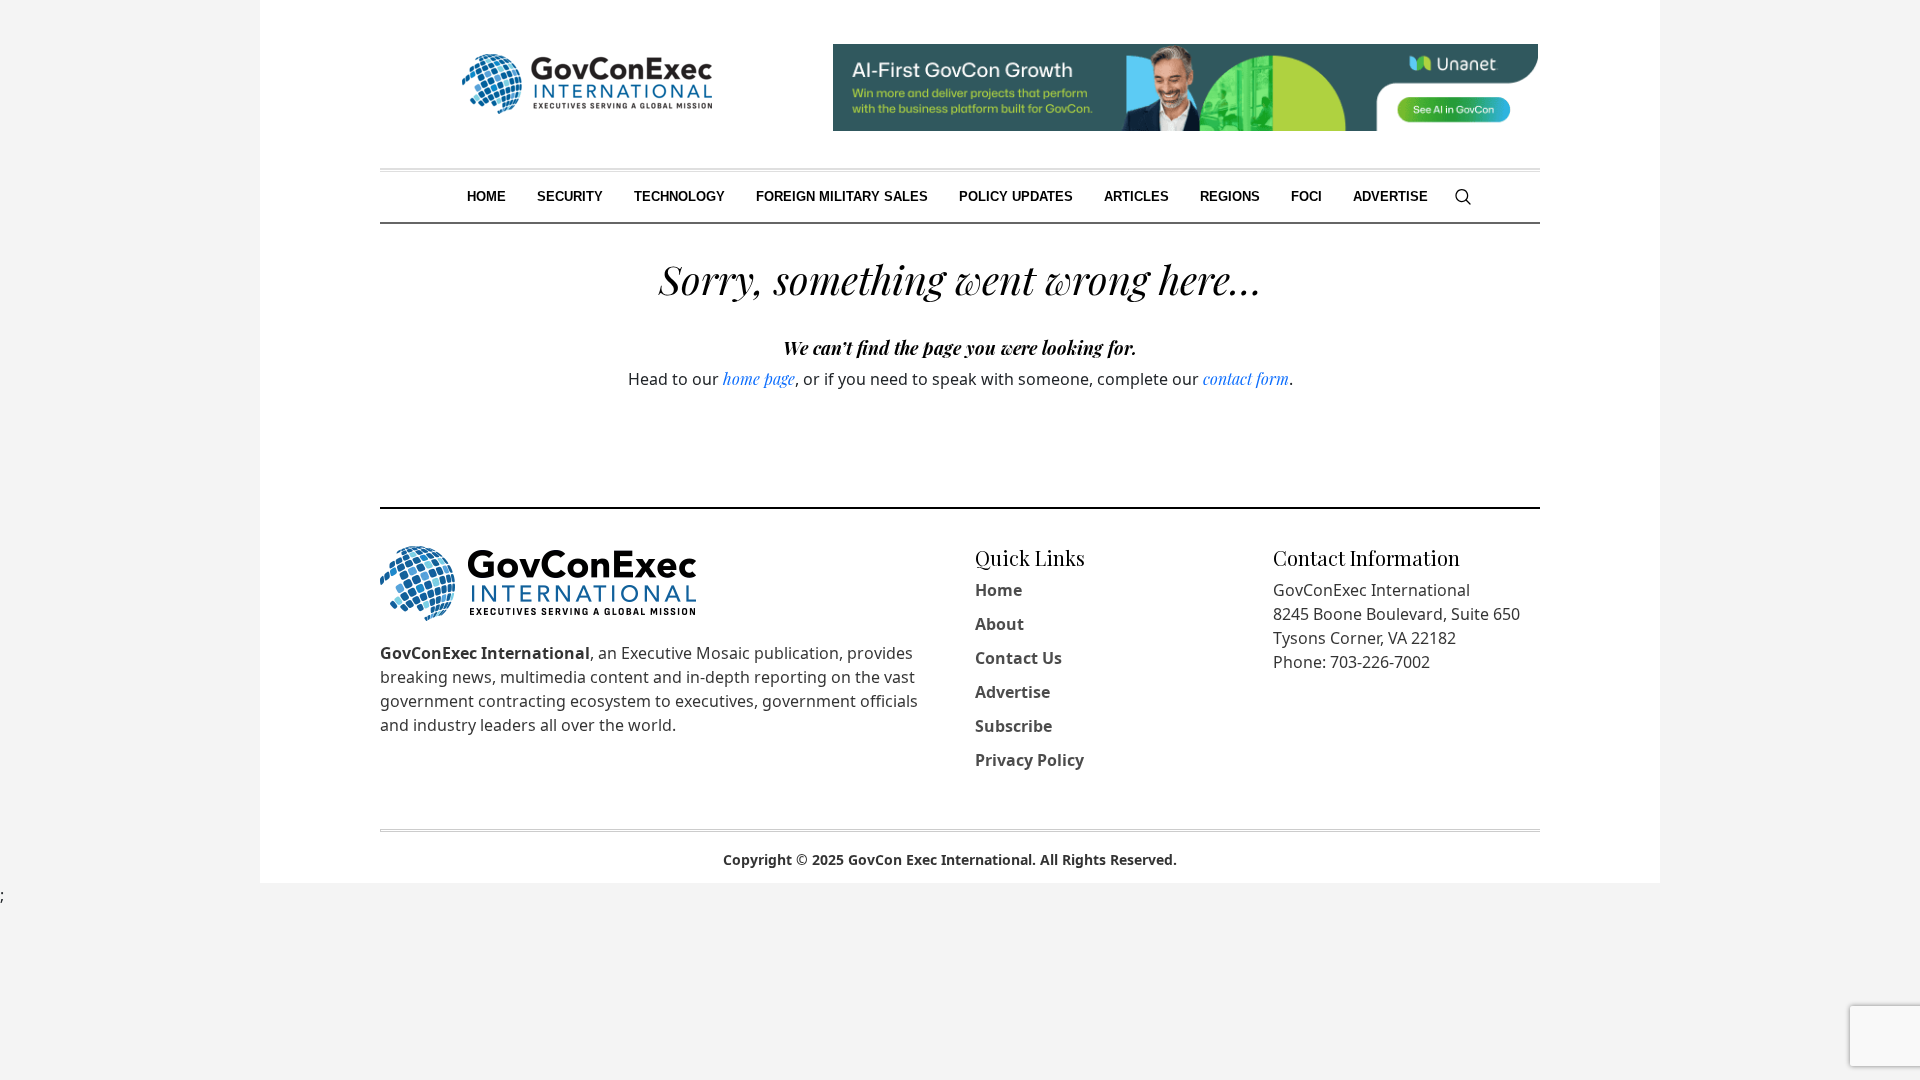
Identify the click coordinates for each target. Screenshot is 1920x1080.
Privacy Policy (1029, 760)
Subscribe (1013, 726)
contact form (1246, 378)
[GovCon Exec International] (587, 84)
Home (998, 590)
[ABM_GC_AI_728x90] (1185, 85)
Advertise (1012, 692)
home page (759, 378)
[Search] (1463, 197)
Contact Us (1018, 658)
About (999, 624)
